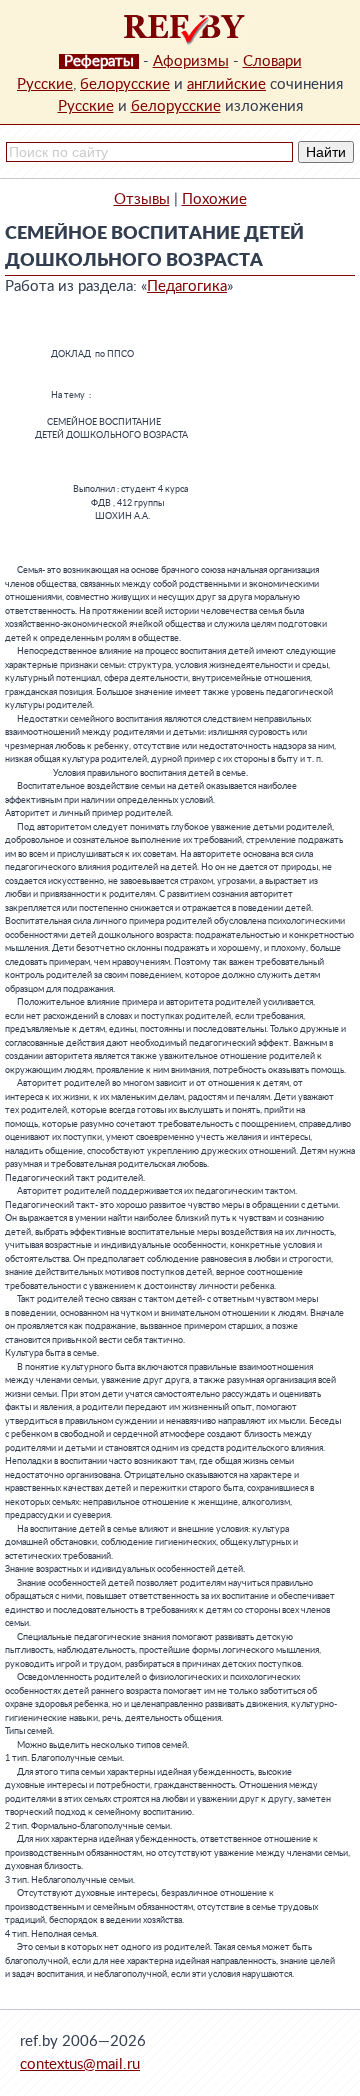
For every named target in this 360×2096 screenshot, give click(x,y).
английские (226, 84)
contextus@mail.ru (80, 2064)
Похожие (214, 199)
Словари (272, 61)
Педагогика (187, 286)
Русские (45, 84)
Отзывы (142, 199)
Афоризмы (191, 61)
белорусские (125, 84)
